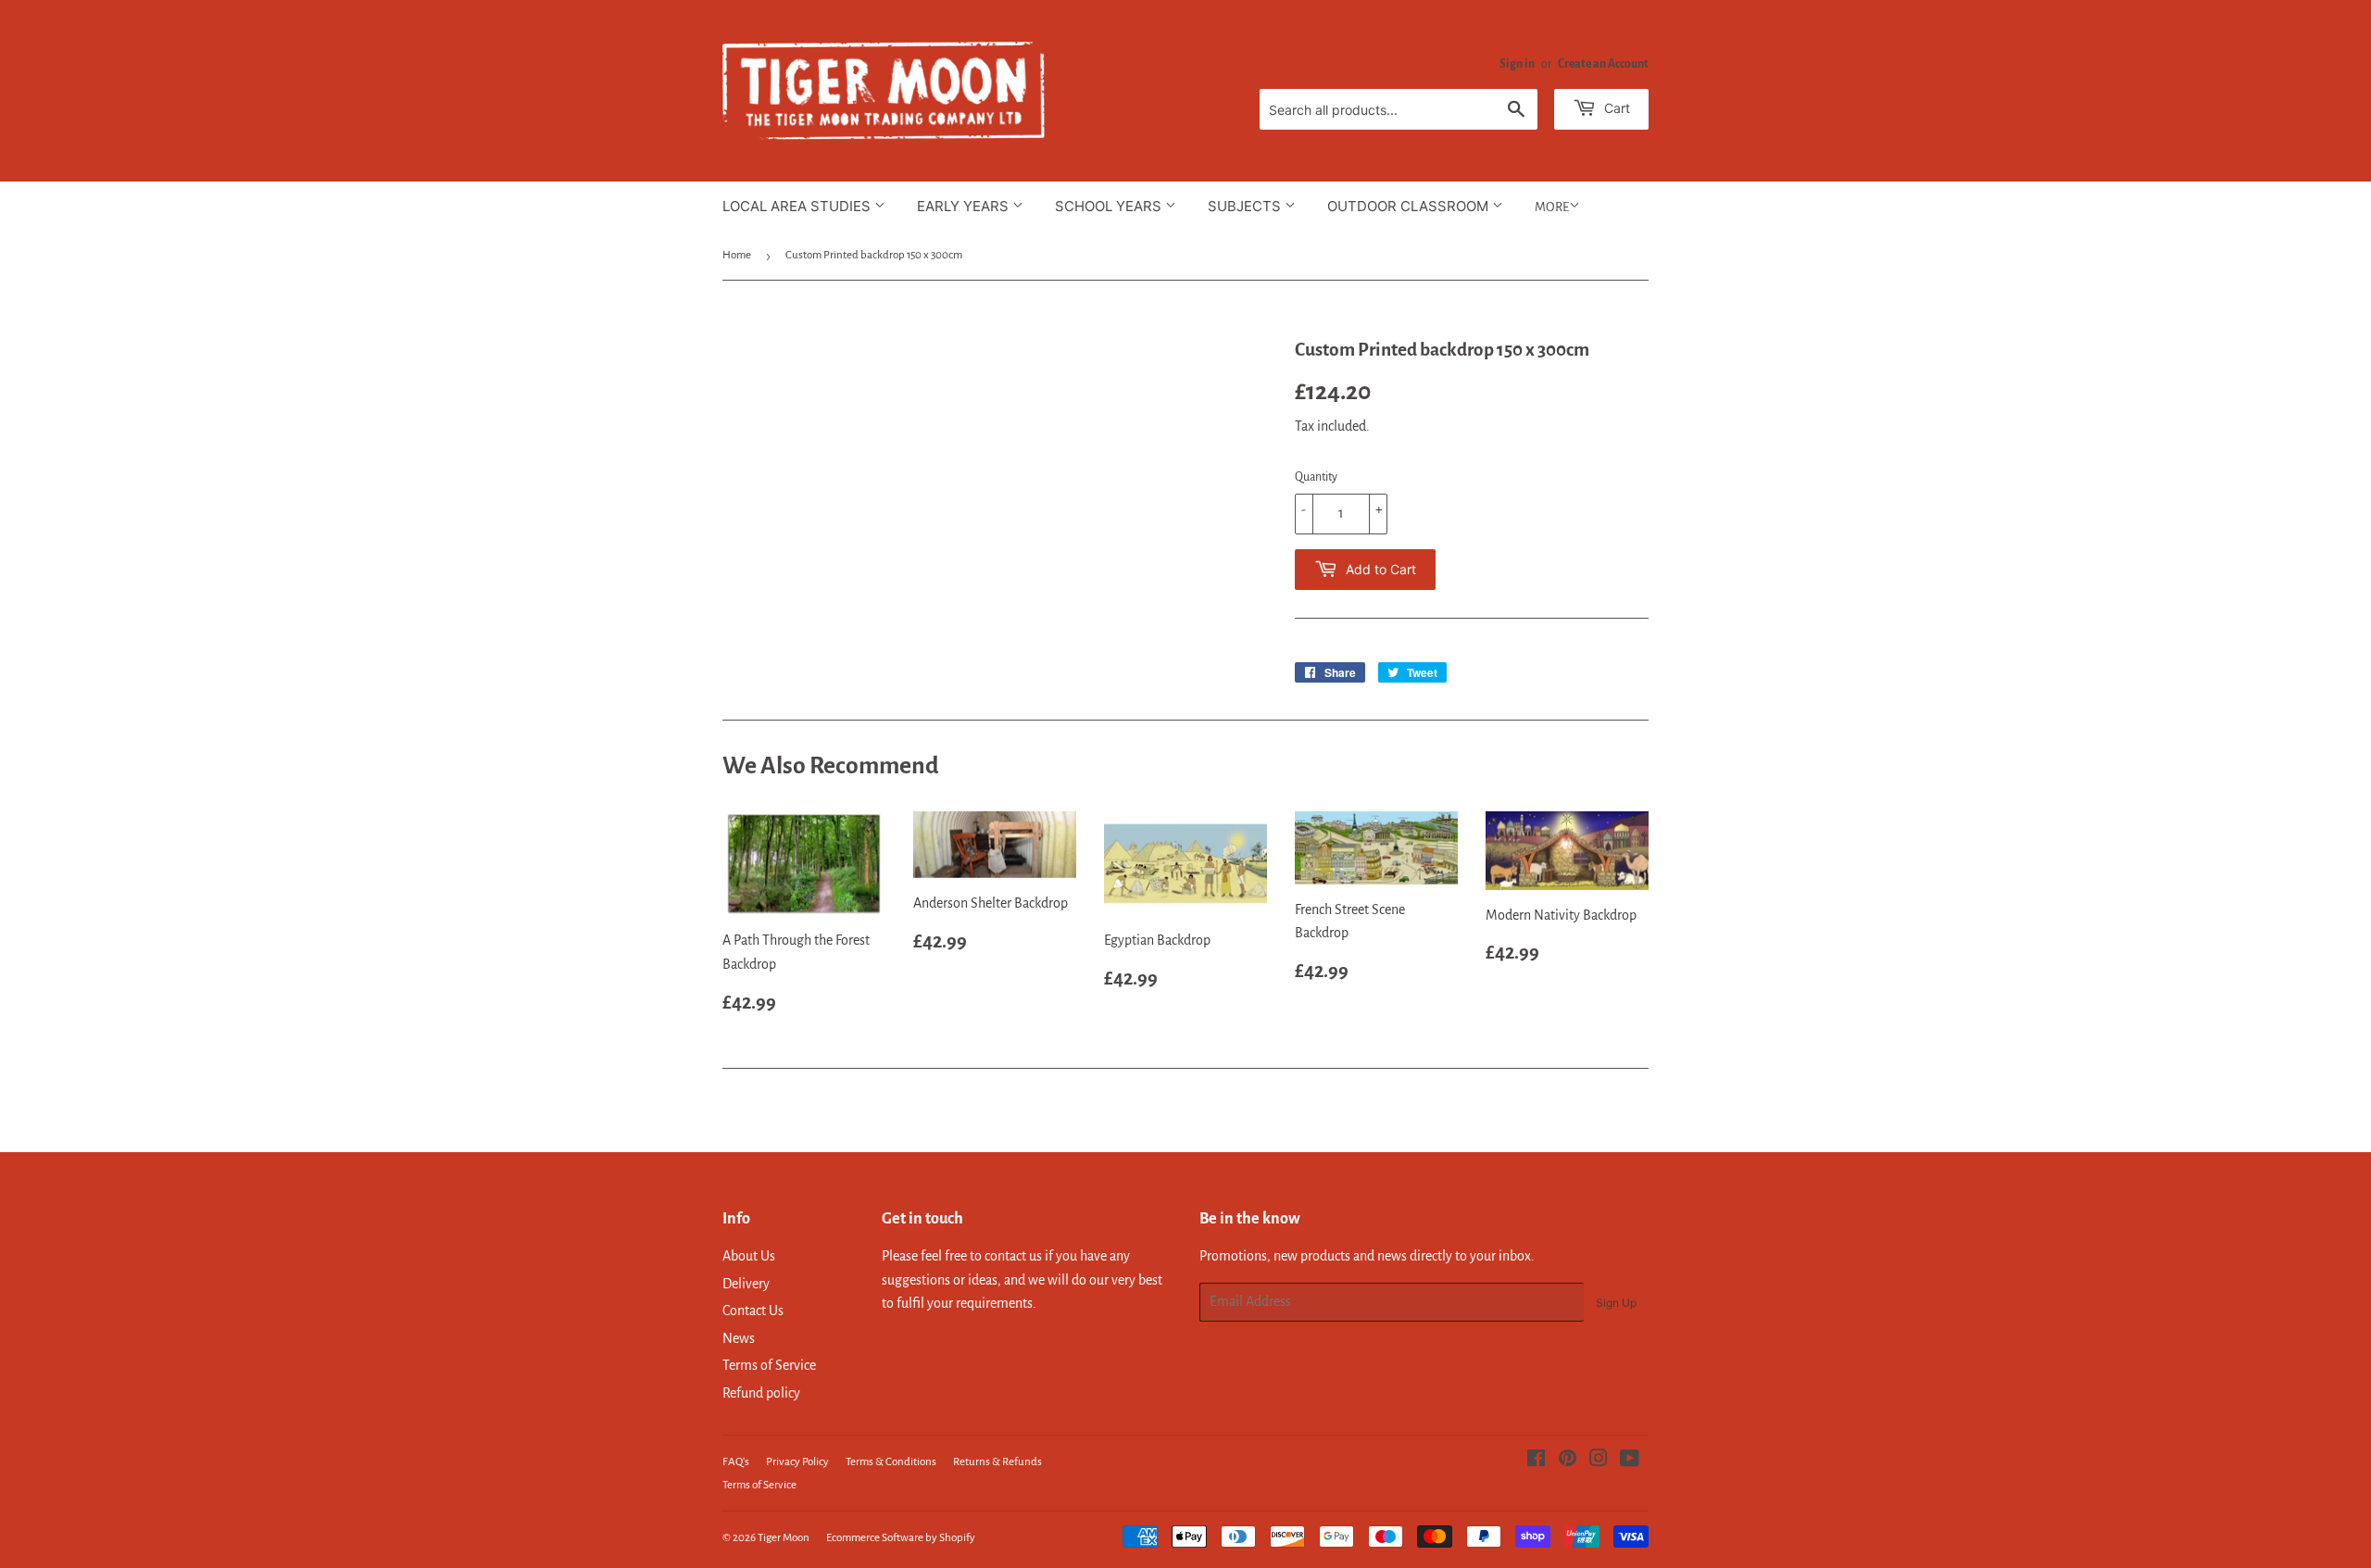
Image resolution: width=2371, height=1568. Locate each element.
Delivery (746, 1284)
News (739, 1338)
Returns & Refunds (997, 1462)
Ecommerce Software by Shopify (901, 1538)
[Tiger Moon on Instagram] (1599, 1461)
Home (737, 255)
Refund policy (761, 1393)
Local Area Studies (798, 206)
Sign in (1517, 64)
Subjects (1246, 206)
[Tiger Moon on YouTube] (1630, 1461)
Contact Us (753, 1311)
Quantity (1316, 477)
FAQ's (736, 1462)
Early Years (965, 206)
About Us (749, 1256)
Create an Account (1603, 64)
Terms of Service (769, 1365)
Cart (1615, 108)
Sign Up (1616, 1303)
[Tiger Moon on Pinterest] (1568, 1461)
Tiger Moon (784, 1538)
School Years (1110, 206)
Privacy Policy (797, 1462)
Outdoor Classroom (1410, 206)
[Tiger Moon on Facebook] (1536, 1461)
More (1552, 207)
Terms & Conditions (891, 1462)
